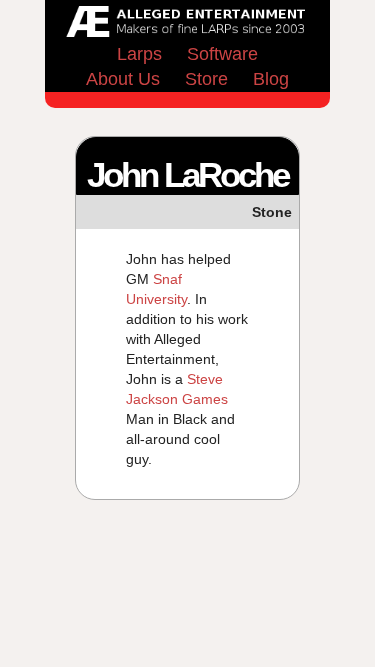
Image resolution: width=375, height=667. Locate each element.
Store (206, 79)
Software (222, 54)
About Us (123, 79)
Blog (271, 79)
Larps (139, 54)
